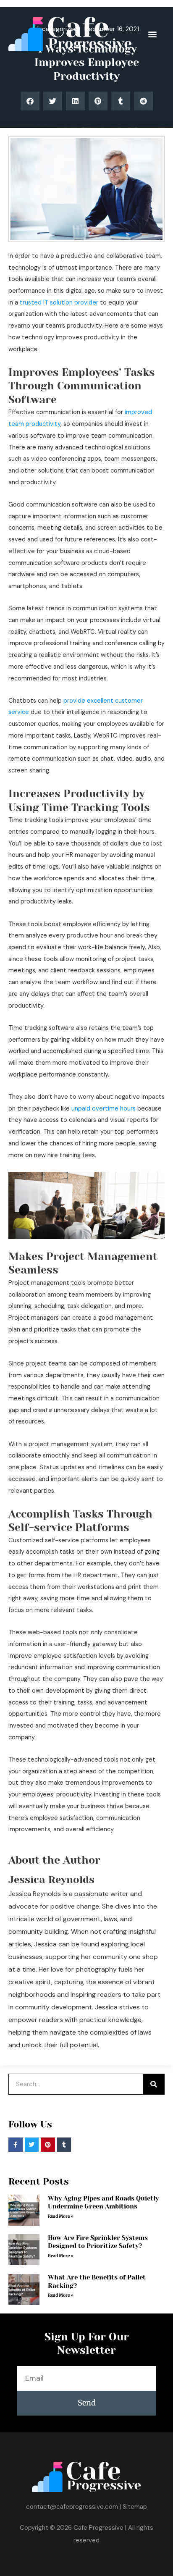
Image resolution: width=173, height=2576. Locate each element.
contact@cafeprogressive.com (72, 2507)
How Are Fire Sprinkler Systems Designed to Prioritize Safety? (98, 2242)
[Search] (154, 2084)
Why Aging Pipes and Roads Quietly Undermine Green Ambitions (103, 2203)
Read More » (61, 2216)
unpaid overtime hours (104, 1109)
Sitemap (135, 2507)
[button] (152, 34)
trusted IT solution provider (59, 303)
